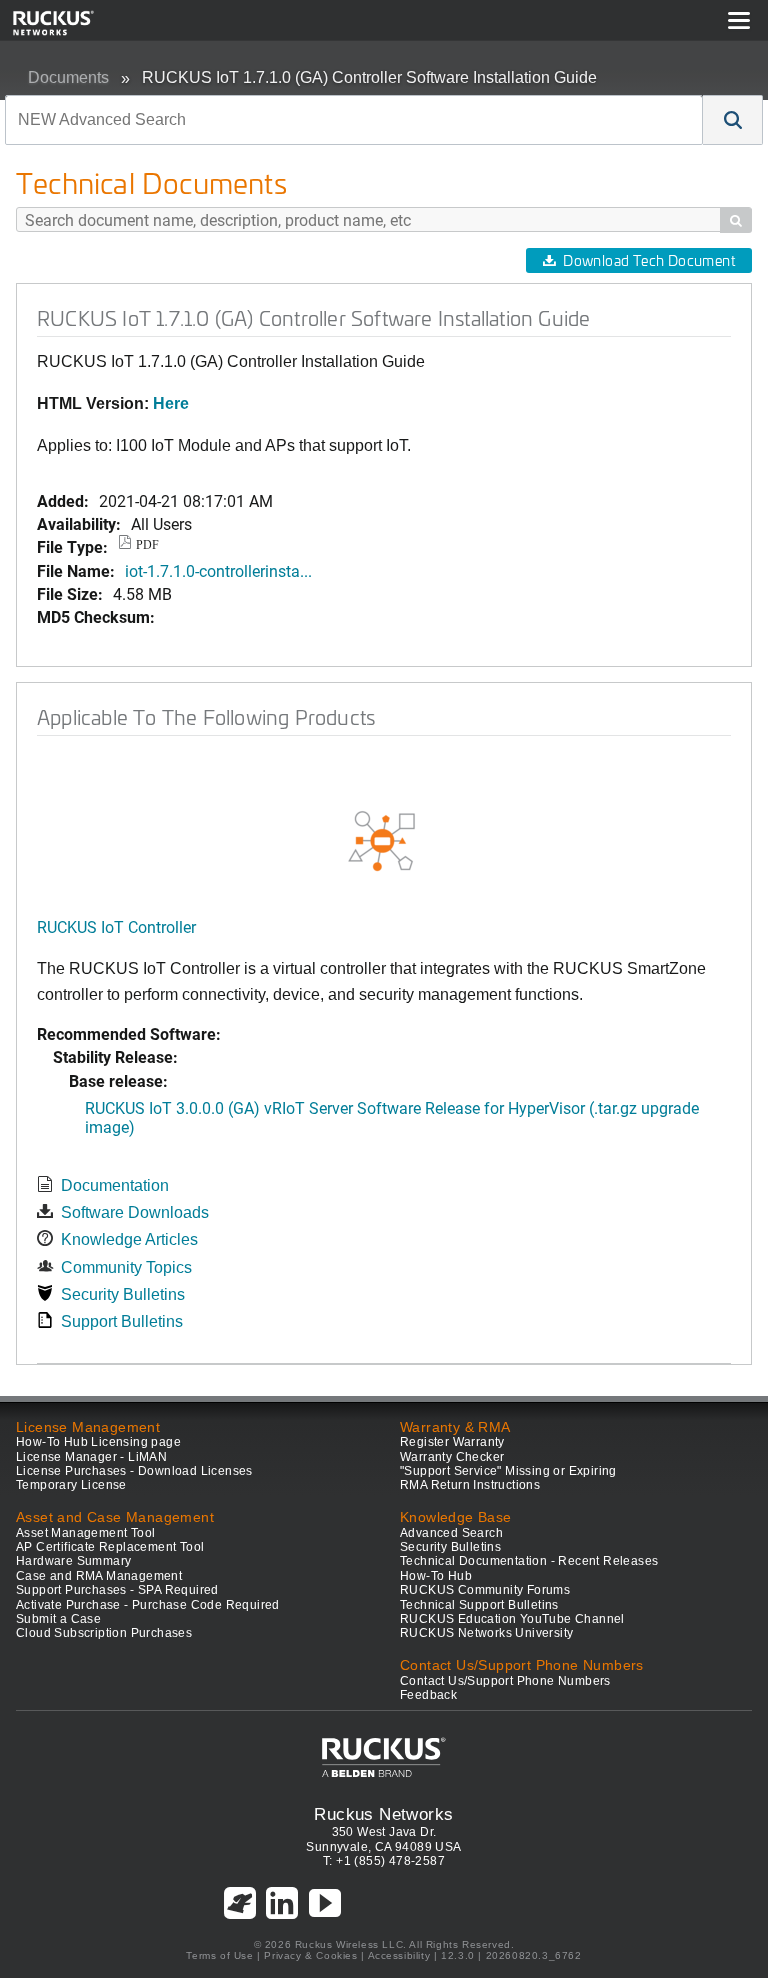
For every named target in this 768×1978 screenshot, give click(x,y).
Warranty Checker (452, 1457)
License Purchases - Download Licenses (134, 1471)
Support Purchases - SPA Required (117, 1590)
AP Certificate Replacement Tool (110, 1547)
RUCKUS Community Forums (485, 1590)
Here (171, 403)
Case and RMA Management (99, 1576)
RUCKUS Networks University (486, 1633)
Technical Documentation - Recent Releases (529, 1561)
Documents (68, 77)
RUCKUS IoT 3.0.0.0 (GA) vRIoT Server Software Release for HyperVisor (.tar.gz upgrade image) (392, 1117)
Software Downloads (135, 1212)
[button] (733, 120)
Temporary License (71, 1485)
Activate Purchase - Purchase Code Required (148, 1605)
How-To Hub (436, 1576)
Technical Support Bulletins (479, 1605)
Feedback (428, 1695)
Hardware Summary (73, 1561)
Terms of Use (219, 1955)
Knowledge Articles (129, 1239)
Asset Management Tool (85, 1533)
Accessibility (399, 1955)
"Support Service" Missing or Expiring (508, 1471)
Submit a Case (58, 1619)
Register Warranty (452, 1442)
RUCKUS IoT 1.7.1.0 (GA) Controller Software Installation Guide (369, 77)
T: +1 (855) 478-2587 (384, 1861)
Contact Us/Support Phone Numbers (505, 1681)
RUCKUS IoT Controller (116, 926)
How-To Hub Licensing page (98, 1442)
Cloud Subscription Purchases (104, 1633)
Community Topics (126, 1267)
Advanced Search (451, 1533)
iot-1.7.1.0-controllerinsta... (218, 570)
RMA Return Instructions (470, 1485)
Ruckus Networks (383, 1814)
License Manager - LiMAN (91, 1457)
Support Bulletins (122, 1321)
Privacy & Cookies (310, 1955)
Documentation (115, 1185)
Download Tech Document (649, 260)
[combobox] (354, 120)
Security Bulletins (123, 1294)
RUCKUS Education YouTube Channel (512, 1619)
